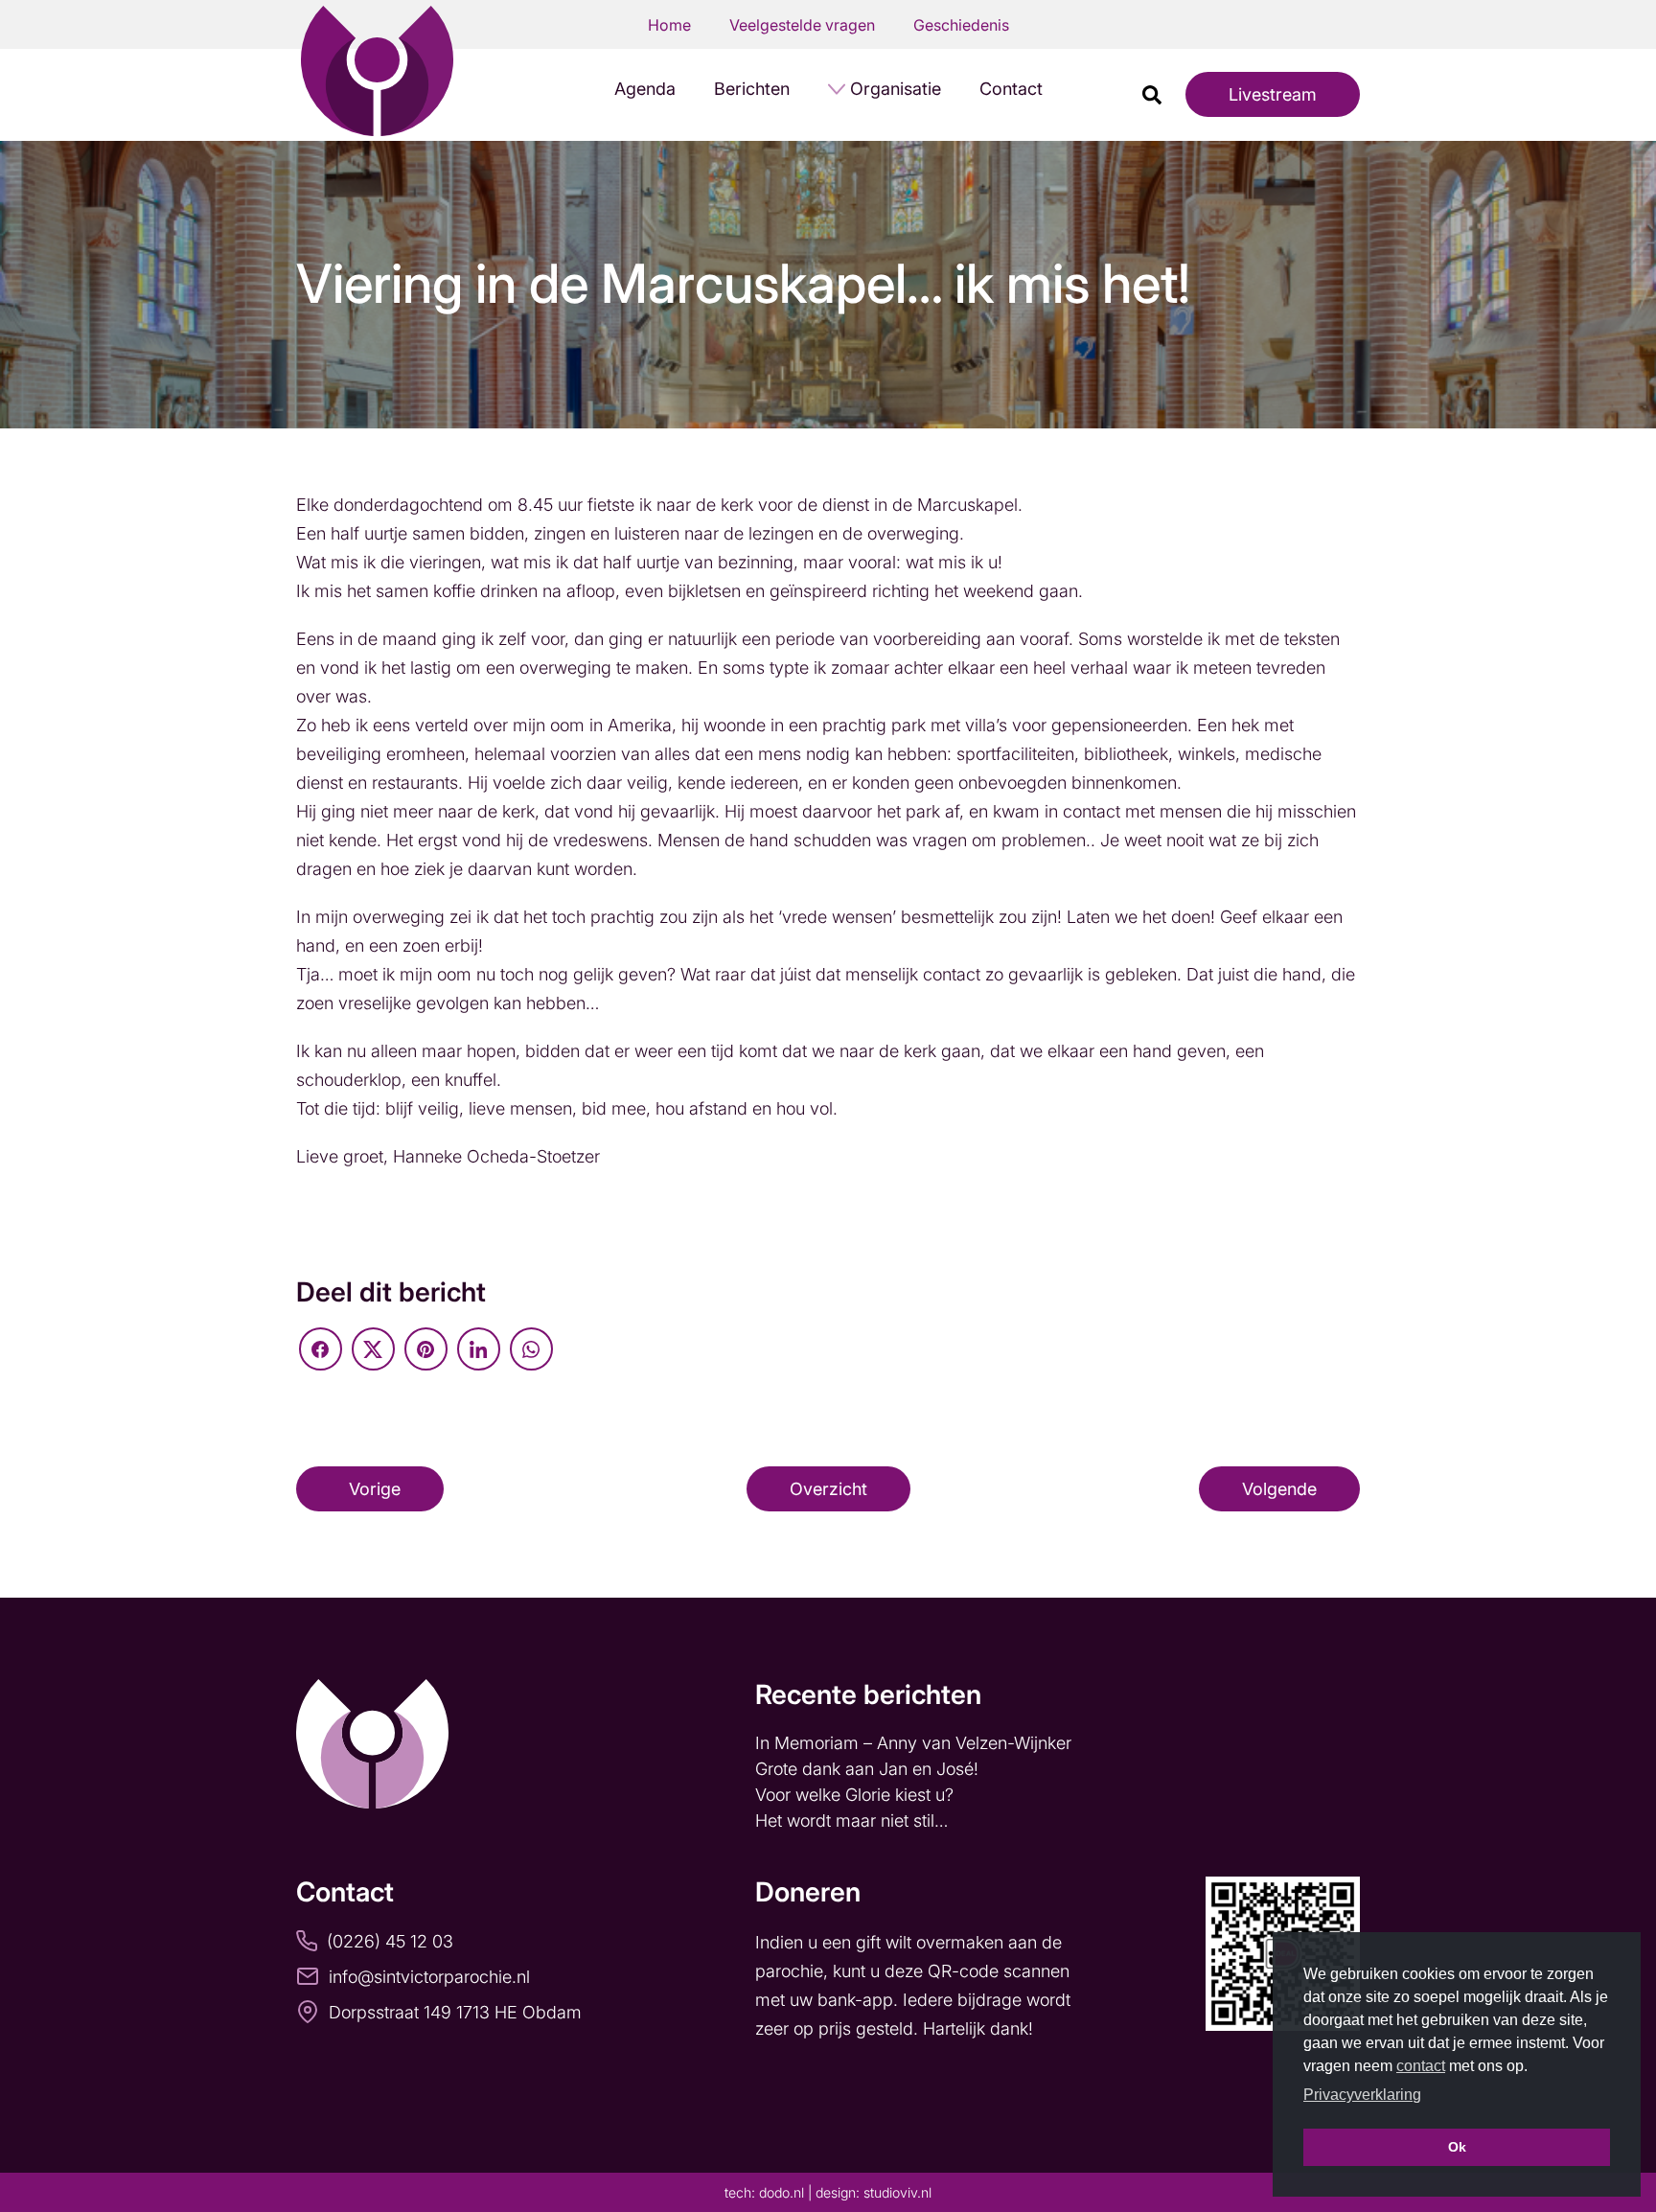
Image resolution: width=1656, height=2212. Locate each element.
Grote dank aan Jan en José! (869, 1769)
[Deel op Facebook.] (321, 1349)
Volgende (1279, 1489)
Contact (1011, 89)
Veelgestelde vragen (802, 25)
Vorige (375, 1489)
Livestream (1273, 94)
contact (1421, 2066)
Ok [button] (1457, 2147)
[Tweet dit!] (373, 1349)
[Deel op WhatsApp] (531, 1349)
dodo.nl (782, 2192)
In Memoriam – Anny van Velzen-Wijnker (916, 1743)
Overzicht (828, 1489)
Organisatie (896, 89)
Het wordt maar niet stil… (854, 1820)
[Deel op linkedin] (479, 1349)
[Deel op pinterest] (426, 1349)
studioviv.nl (897, 2192)
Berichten (752, 89)
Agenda (645, 89)
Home (669, 25)
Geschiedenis (961, 25)
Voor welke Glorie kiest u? (854, 1795)
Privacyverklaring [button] (1362, 2095)
